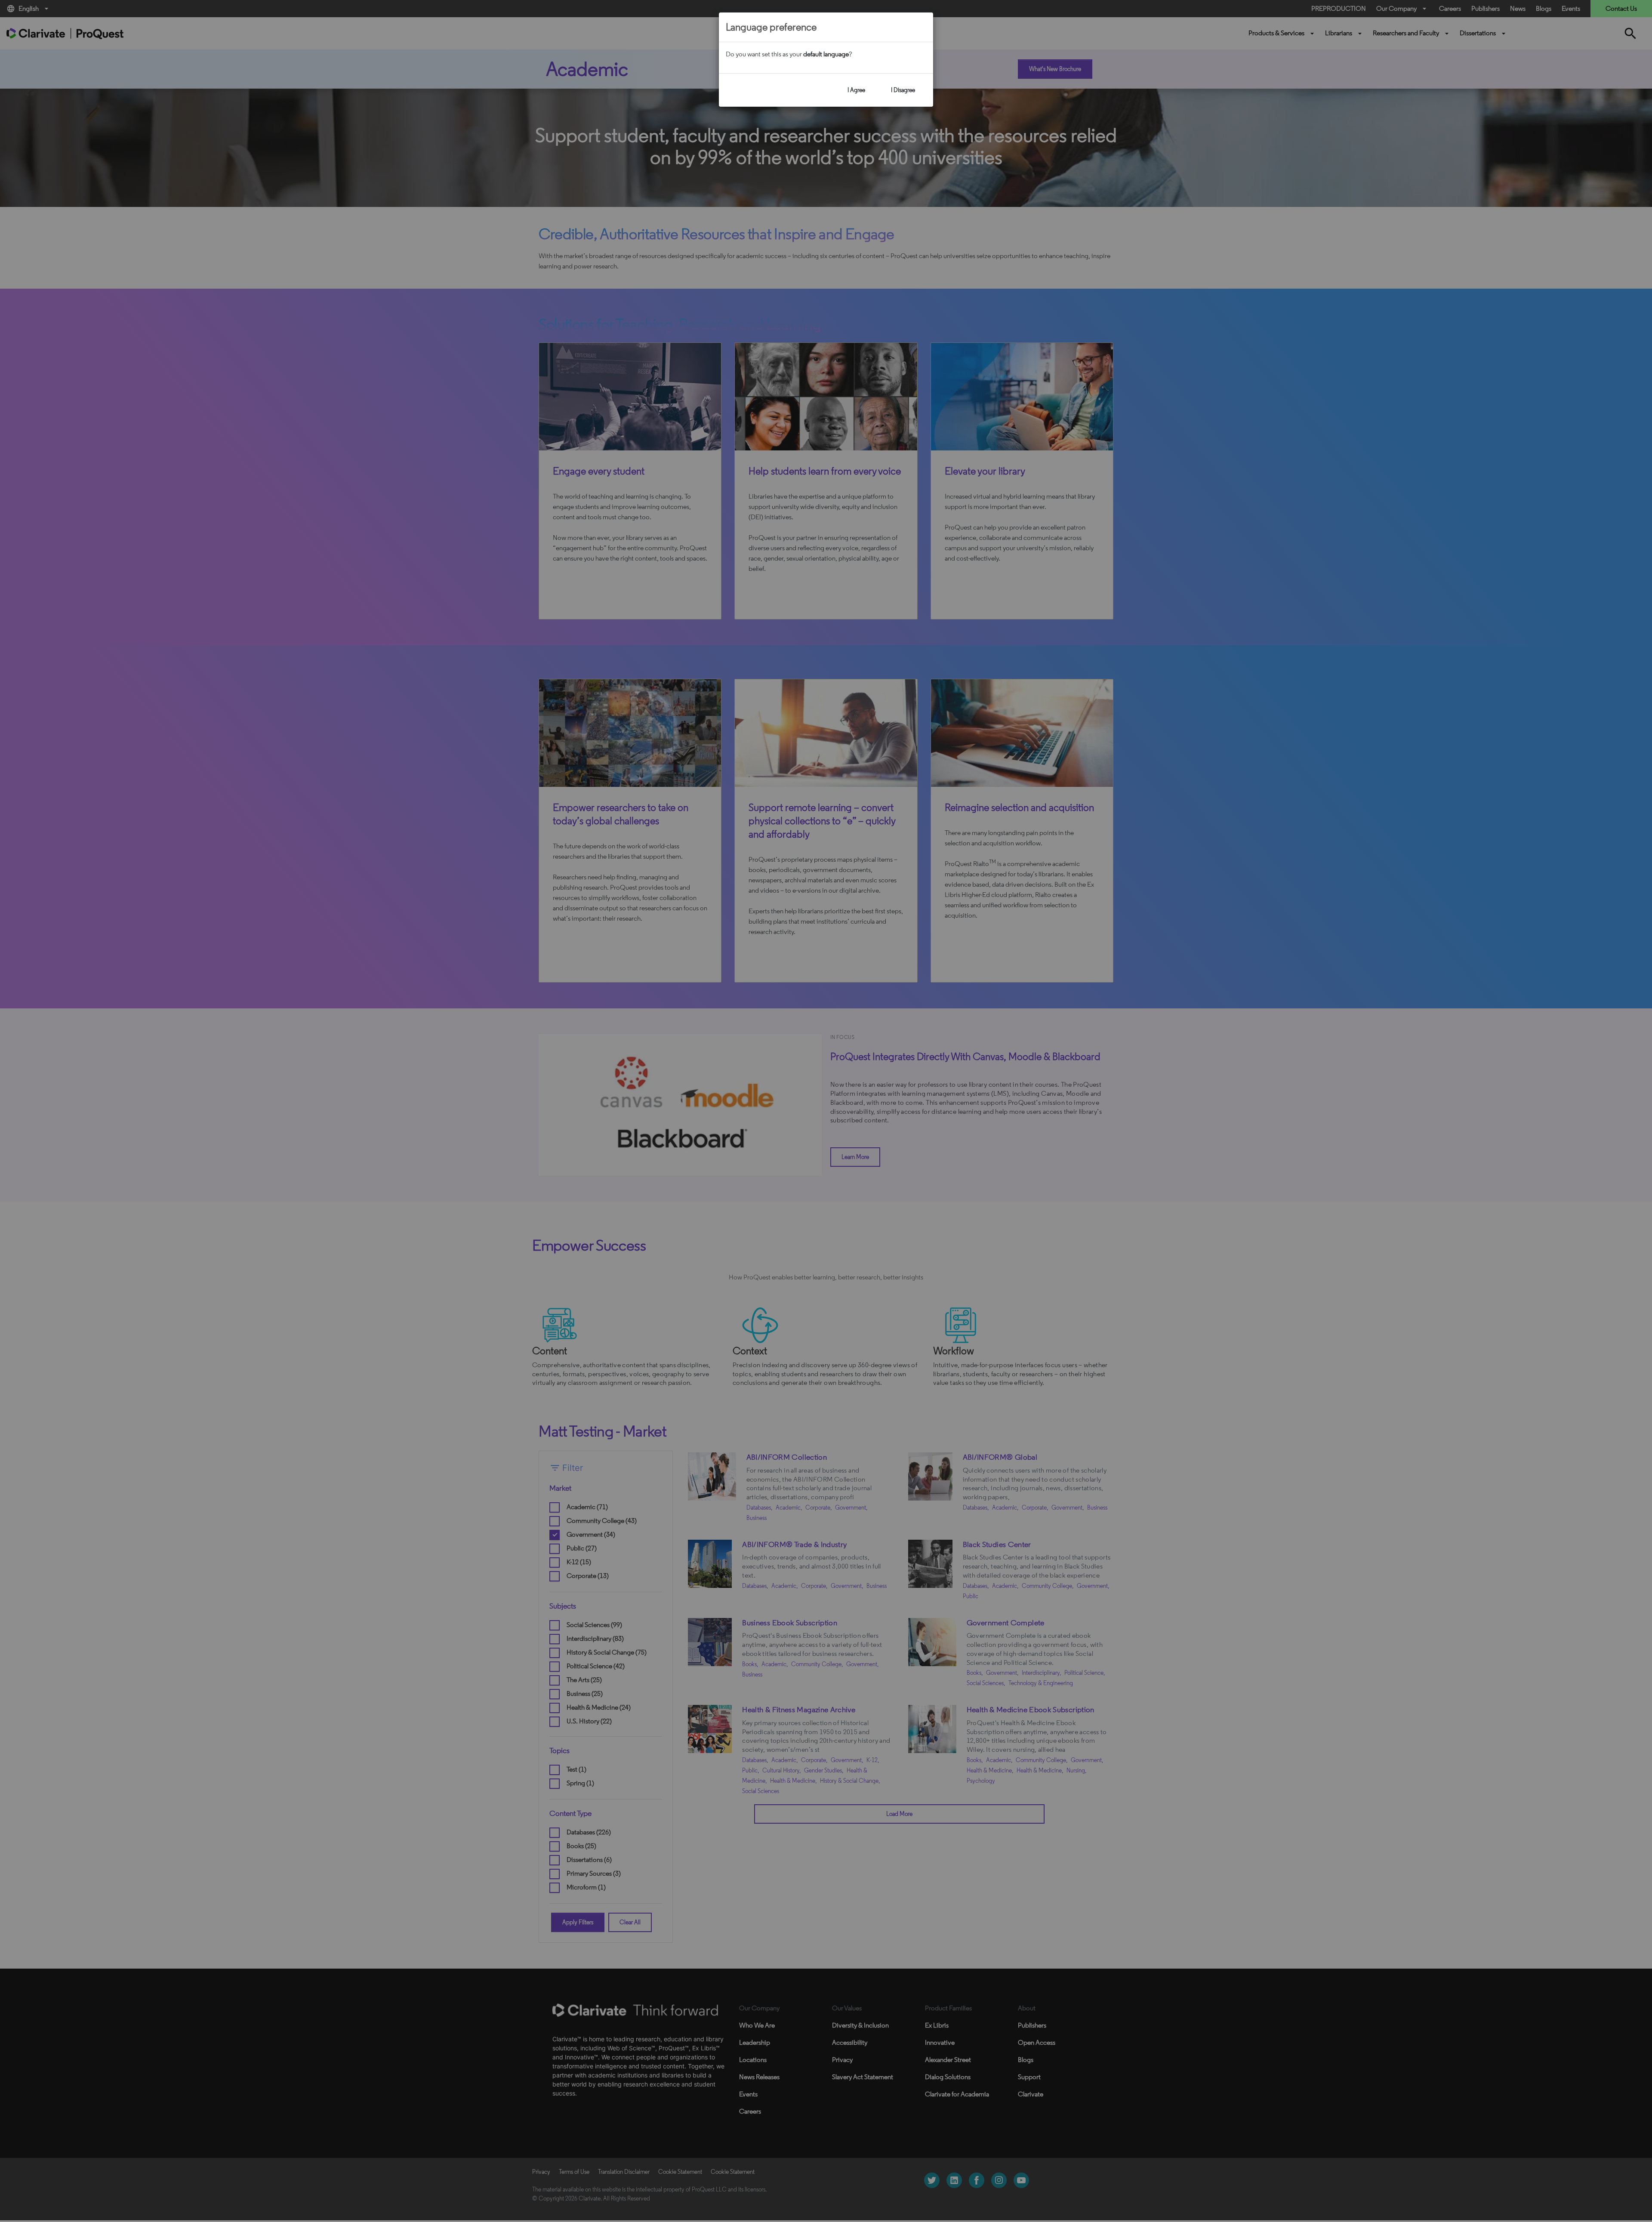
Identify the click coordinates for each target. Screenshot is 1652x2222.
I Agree (856, 90)
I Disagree (903, 90)
